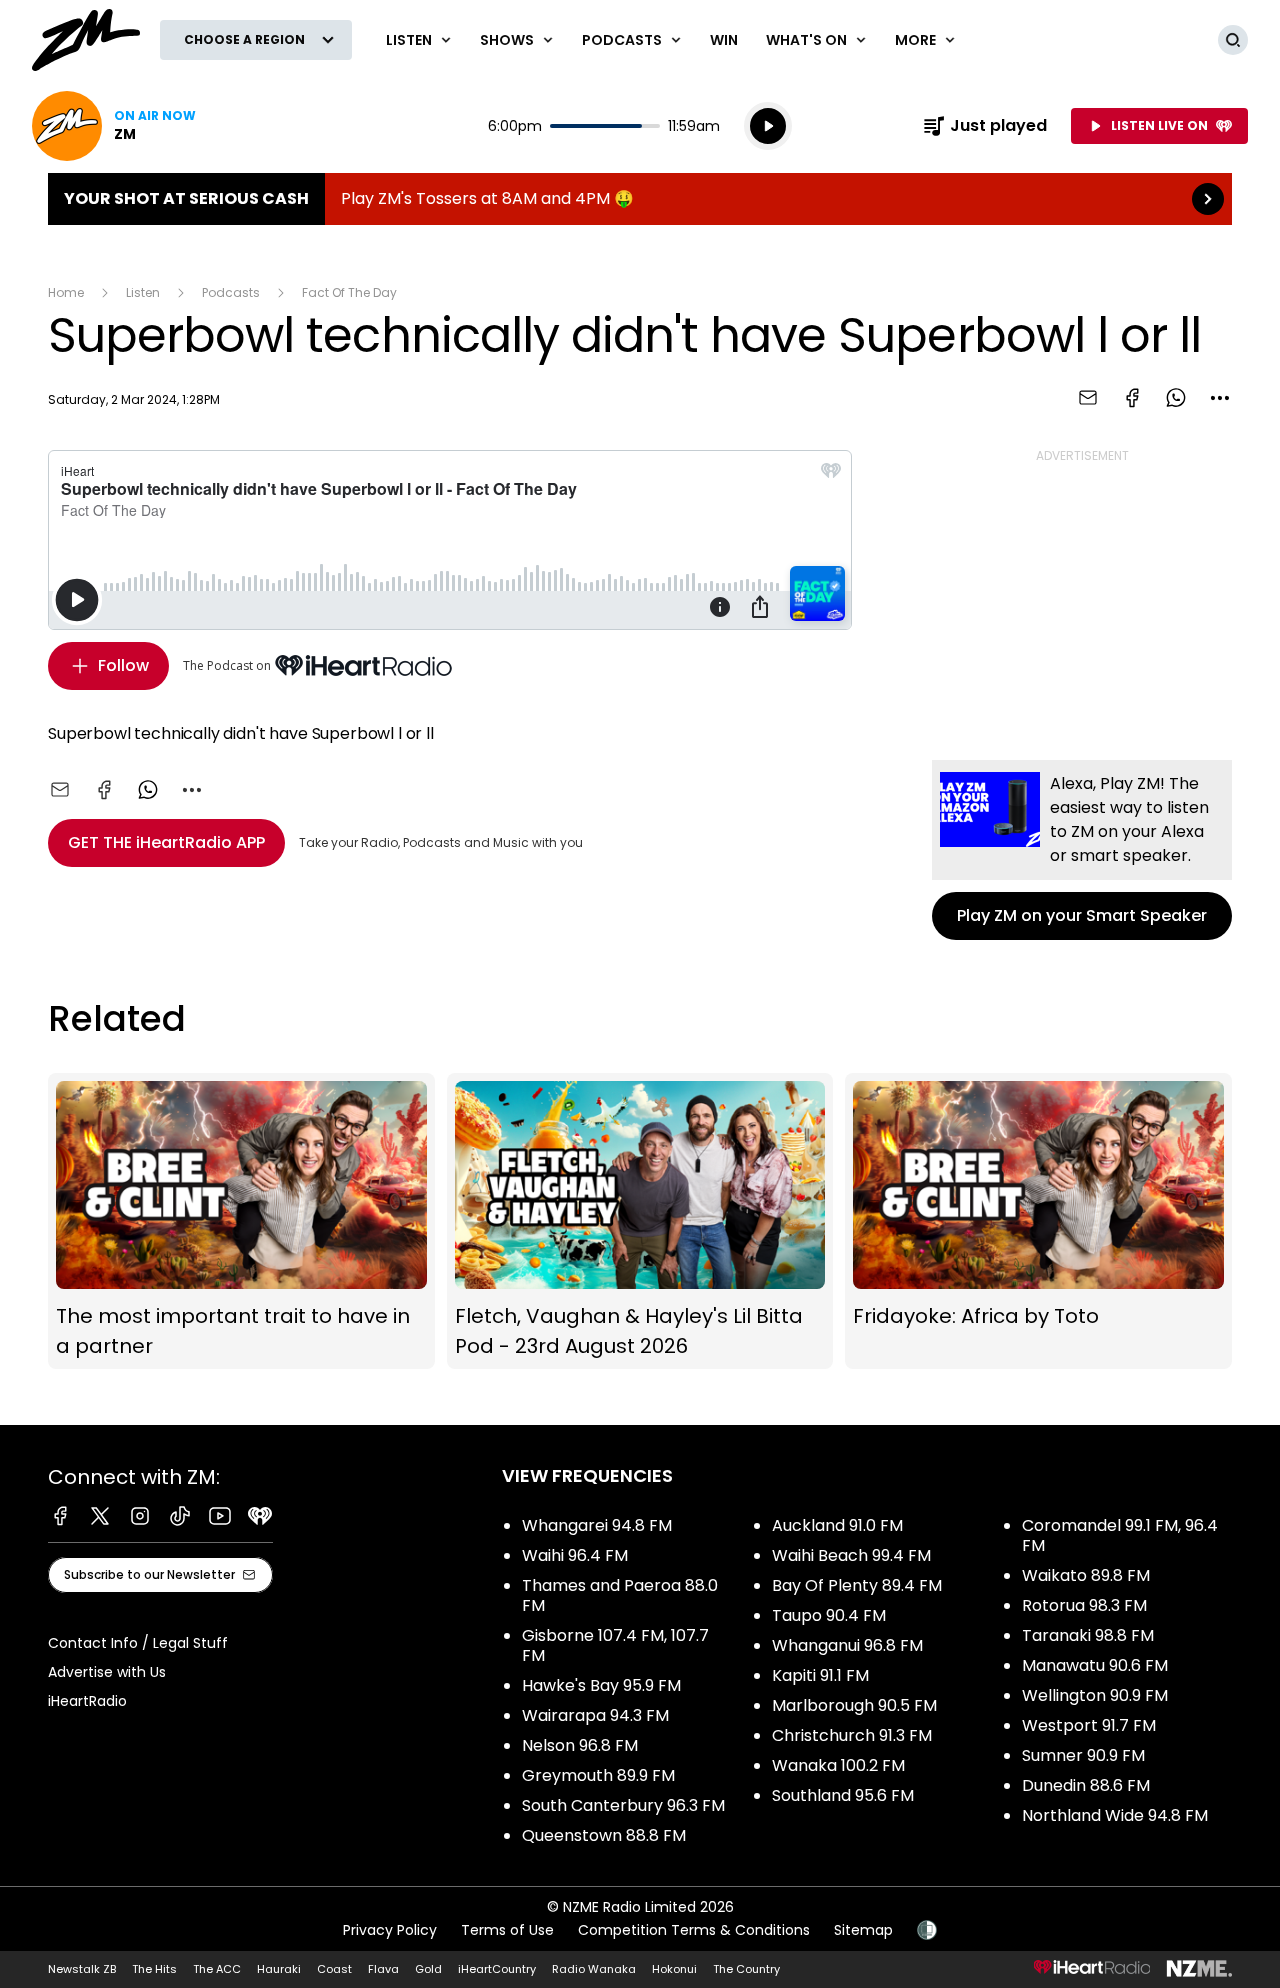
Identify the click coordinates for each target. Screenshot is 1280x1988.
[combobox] (1220, 398)
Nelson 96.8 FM (580, 1745)
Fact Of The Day (349, 292)
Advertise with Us (107, 1672)
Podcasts (231, 292)
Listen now (114, 126)
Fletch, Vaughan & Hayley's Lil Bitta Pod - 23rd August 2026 (640, 1221)
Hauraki (279, 1969)
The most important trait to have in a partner (241, 1221)
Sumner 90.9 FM (1083, 1755)
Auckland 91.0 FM (837, 1525)
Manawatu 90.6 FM (1095, 1665)
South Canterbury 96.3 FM (623, 1805)
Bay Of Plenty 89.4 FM (857, 1585)
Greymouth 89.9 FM (598, 1775)
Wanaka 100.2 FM (838, 1765)
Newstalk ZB (82, 1969)
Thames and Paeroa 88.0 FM (620, 1595)
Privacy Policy (390, 1930)
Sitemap (863, 1930)
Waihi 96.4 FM (575, 1555)
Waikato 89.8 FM (1086, 1575)
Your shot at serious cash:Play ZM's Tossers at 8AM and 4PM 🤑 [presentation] (640, 199)
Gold (428, 1969)
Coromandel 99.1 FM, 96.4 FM (1120, 1535)
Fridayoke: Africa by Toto (1038, 1221)
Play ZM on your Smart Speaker (1082, 850)
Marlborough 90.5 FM (854, 1705)
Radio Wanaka (594, 1969)
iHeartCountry (497, 1969)
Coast (334, 1969)
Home (66, 292)
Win (724, 40)
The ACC (217, 1969)
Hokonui (674, 1969)
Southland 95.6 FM (843, 1795)
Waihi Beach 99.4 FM (851, 1555)
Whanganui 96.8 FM (847, 1645)
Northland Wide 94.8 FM (1115, 1815)
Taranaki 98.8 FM (1088, 1635)
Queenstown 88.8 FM (604, 1835)
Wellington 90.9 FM (1095, 1695)
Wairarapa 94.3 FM (595, 1715)
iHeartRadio (87, 1701)
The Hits (154, 1969)
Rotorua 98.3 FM (1084, 1605)
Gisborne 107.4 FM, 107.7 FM (615, 1645)
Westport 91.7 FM (1089, 1725)
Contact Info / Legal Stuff (138, 1643)
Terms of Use (507, 1930)
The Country (746, 1969)
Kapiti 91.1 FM (820, 1675)
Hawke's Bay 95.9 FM (601, 1685)
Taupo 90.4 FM (829, 1615)
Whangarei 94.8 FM (597, 1525)
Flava (383, 1969)
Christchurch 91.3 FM (852, 1735)
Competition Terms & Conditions (694, 1930)
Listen (143, 292)
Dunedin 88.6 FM (1086, 1785)
